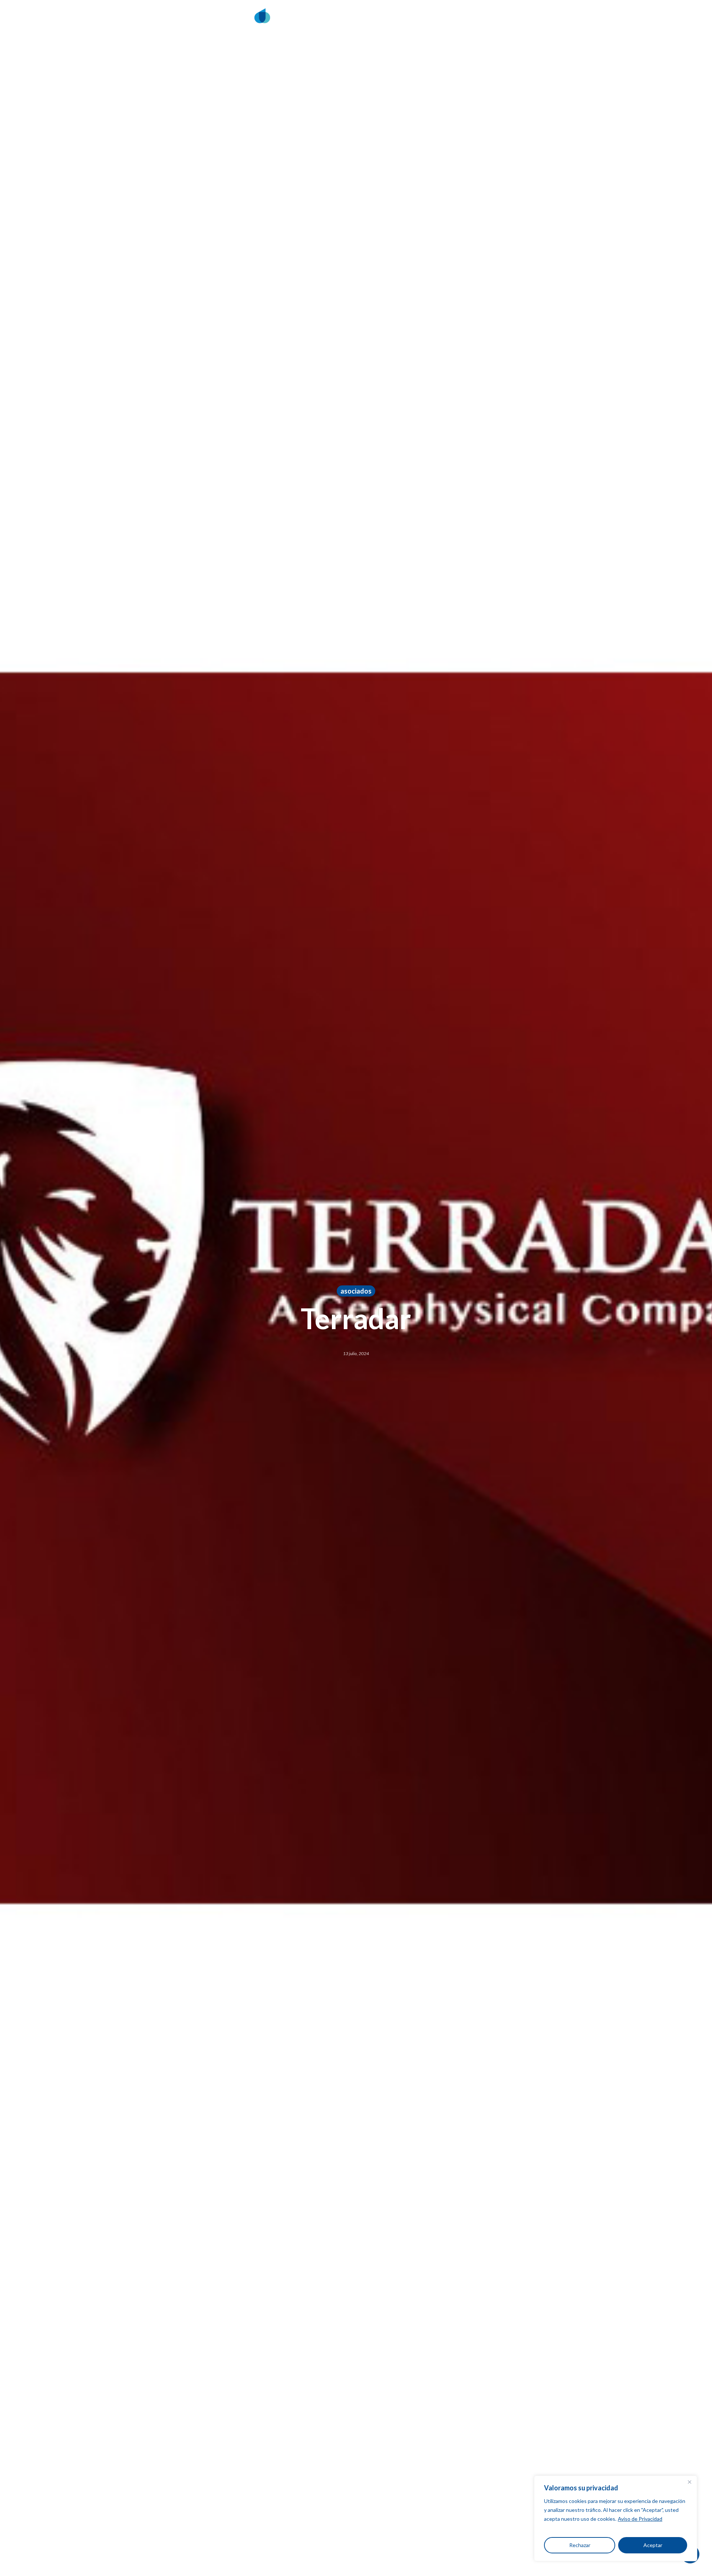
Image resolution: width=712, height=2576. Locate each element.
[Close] (689, 2482)
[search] (554, 21)
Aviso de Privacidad (640, 2519)
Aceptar (653, 2545)
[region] (616, 2518)
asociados (356, 1291)
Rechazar (580, 2545)
